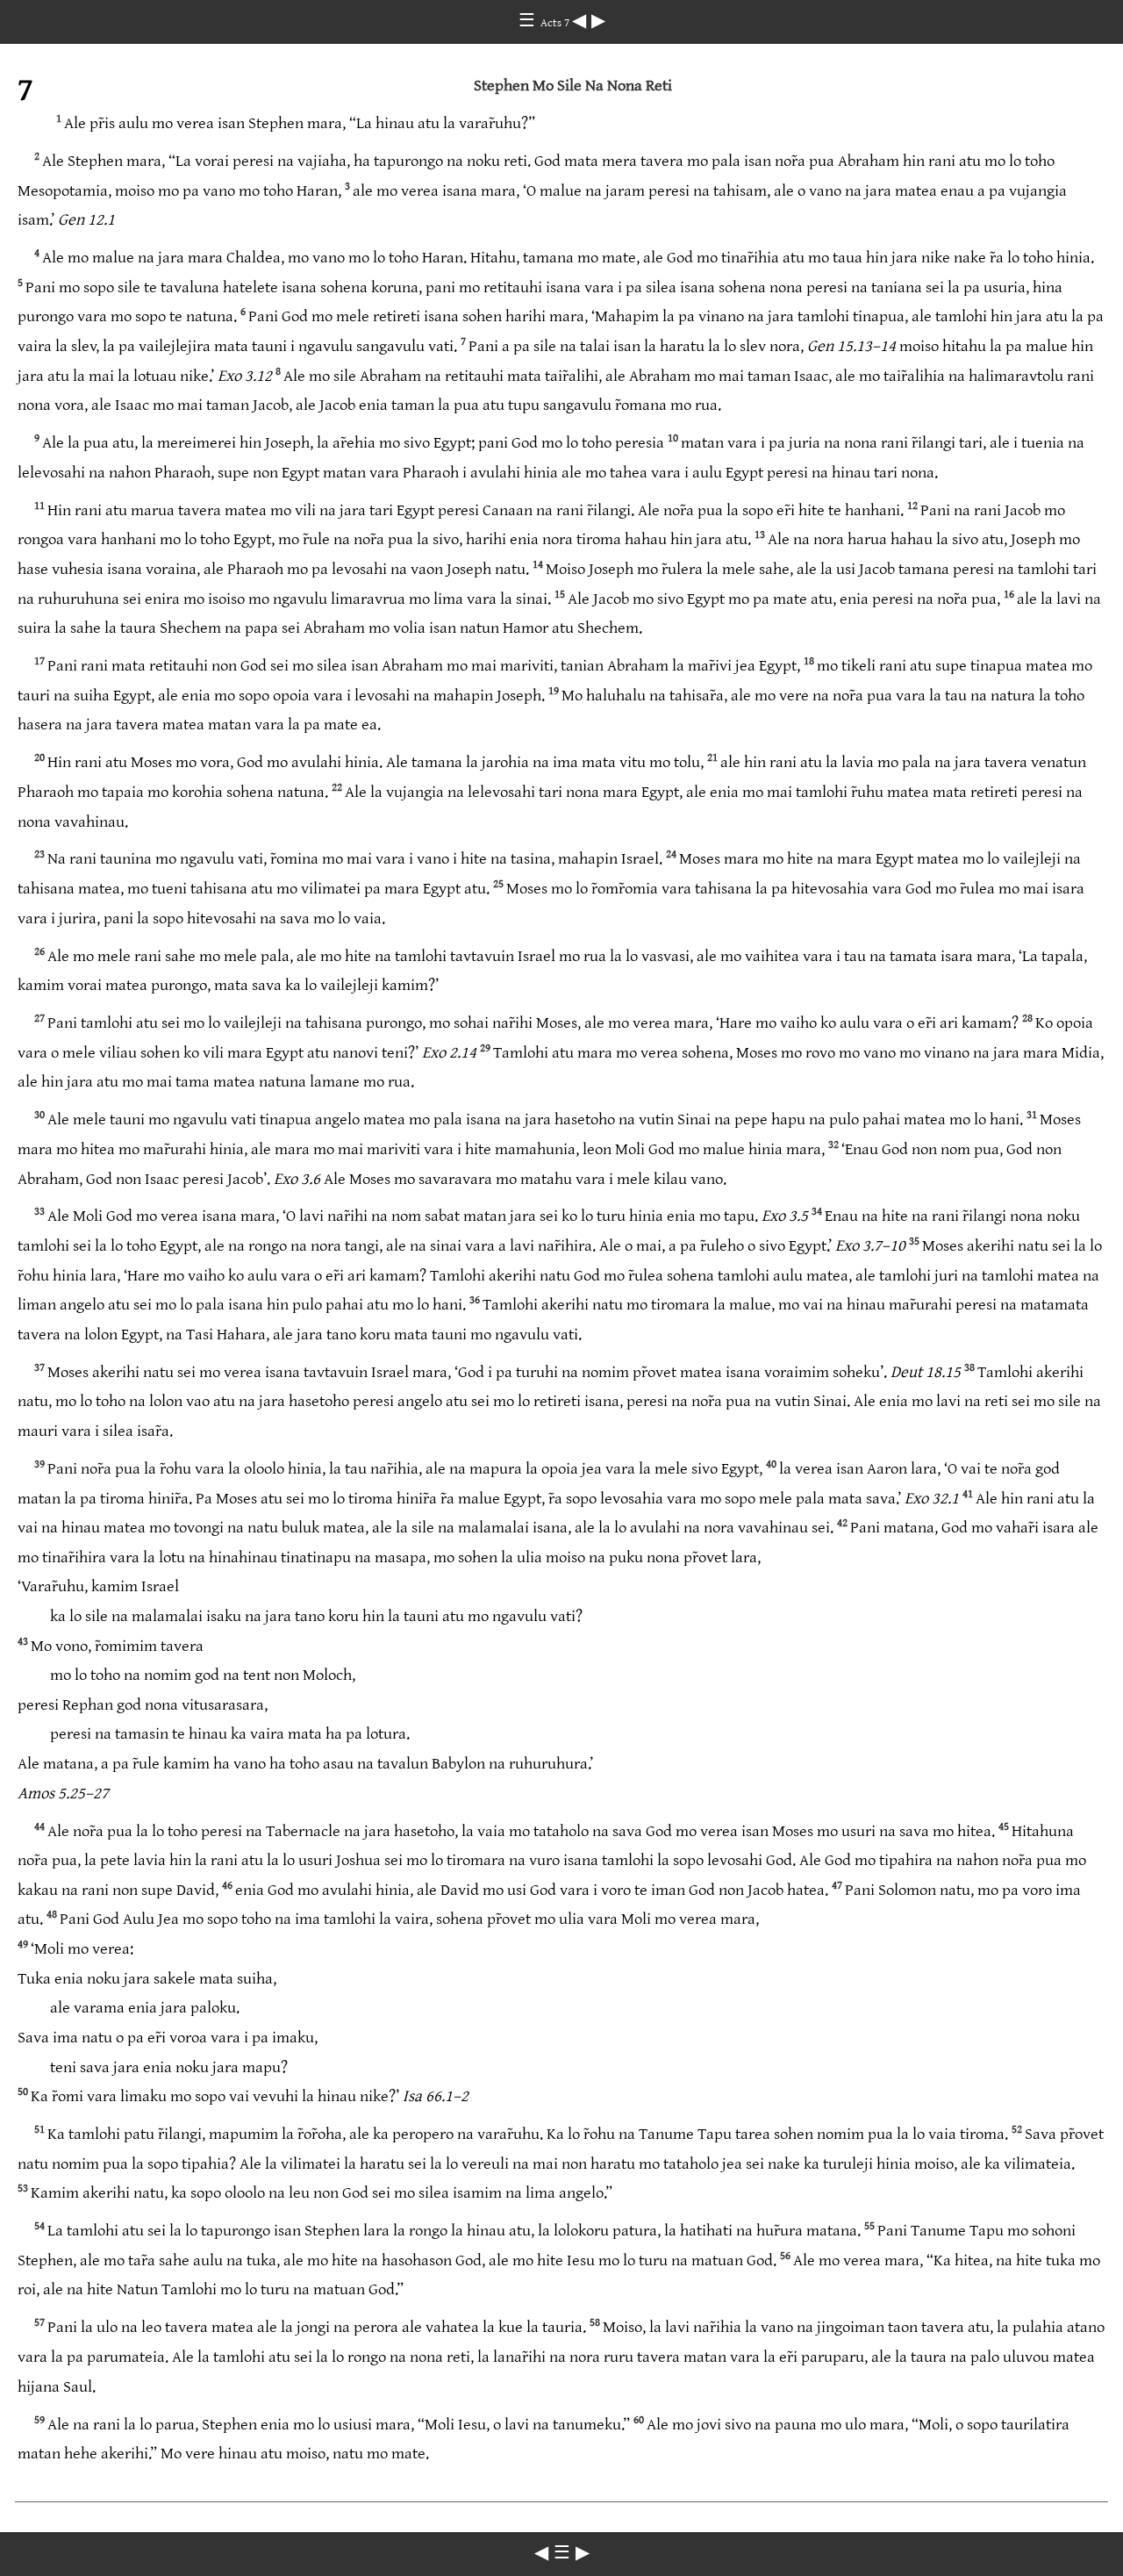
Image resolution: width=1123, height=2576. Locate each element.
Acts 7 (556, 23)
